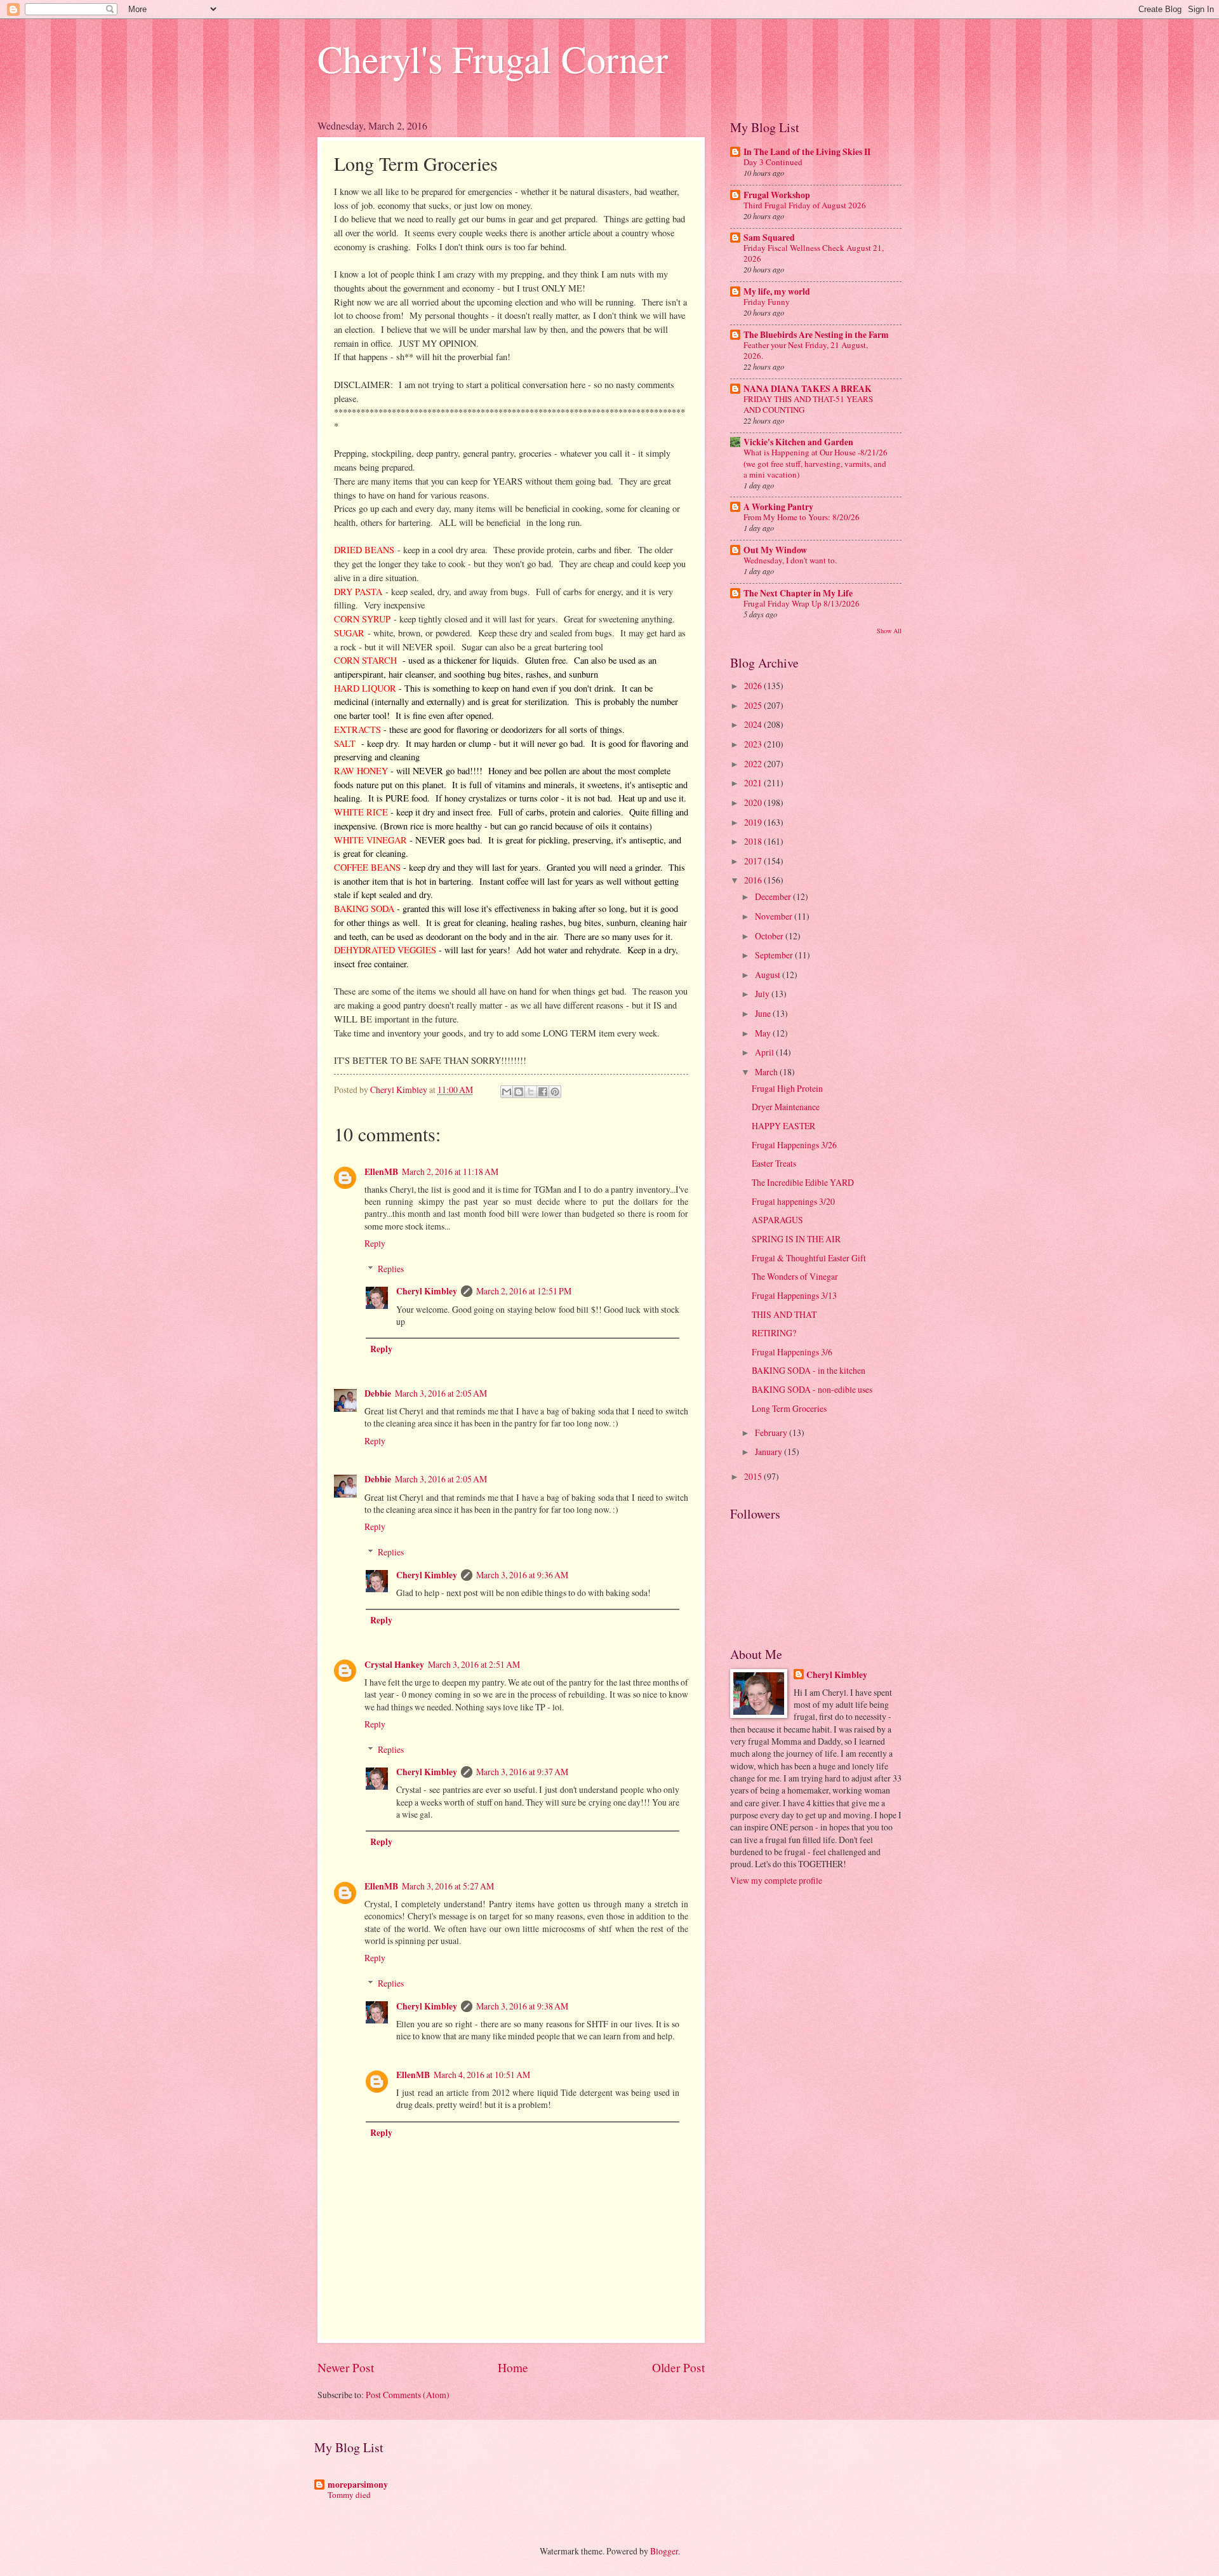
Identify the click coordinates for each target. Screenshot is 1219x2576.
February (772, 1432)
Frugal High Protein (787, 1088)
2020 (754, 802)
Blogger (664, 2551)
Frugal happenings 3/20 (793, 1201)
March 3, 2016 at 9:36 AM (522, 1575)
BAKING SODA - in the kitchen (809, 1370)
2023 (754, 744)
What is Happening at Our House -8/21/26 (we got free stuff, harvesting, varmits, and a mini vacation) (816, 463)
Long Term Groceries (789, 1408)
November (775, 916)
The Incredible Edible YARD (803, 1182)
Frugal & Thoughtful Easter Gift (809, 1258)
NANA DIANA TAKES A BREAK (808, 389)
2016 (754, 880)
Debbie (378, 1393)
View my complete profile (776, 1880)
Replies (391, 1269)
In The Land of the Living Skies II (807, 152)
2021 (754, 783)
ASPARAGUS (777, 1220)
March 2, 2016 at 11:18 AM (450, 1171)
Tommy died (349, 2495)
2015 (754, 1476)
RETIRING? (774, 1333)
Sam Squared (769, 238)
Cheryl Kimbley (427, 1291)
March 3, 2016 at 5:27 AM (448, 1886)
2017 (754, 861)
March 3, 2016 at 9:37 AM (522, 1772)
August (769, 975)
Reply (375, 1243)
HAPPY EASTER (783, 1126)
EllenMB (381, 1172)
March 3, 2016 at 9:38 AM (522, 2006)
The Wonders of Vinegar (795, 1276)
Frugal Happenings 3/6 (792, 1352)
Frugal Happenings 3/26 (794, 1145)
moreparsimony (358, 2485)
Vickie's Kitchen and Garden (798, 442)
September (775, 955)
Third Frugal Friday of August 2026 (805, 205)
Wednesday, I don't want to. (790, 560)
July (763, 994)
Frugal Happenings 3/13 (794, 1295)
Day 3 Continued (773, 162)
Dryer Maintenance (786, 1107)
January (769, 1452)
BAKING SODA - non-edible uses (812, 1389)
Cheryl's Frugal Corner (493, 58)
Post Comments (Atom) (408, 2395)
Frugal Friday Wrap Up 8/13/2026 (802, 603)
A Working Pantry (778, 507)
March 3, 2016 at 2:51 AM (474, 1664)
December (774, 896)
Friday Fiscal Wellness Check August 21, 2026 (814, 253)
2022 (754, 764)
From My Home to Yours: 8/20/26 (802, 517)
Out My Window (775, 550)
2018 (754, 841)
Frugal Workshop (777, 195)
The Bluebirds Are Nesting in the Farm (816, 335)
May (764, 1033)
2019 (754, 822)
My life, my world (777, 292)
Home (513, 2367)
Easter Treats (774, 1163)
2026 (754, 686)
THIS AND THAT (784, 1314)
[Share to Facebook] (543, 1092)
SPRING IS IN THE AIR (796, 1239)
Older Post (678, 2367)
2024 (754, 724)
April (765, 1052)
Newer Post (346, 2367)
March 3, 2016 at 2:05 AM (441, 1393)
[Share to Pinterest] (555, 1092)
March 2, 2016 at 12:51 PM (524, 1291)
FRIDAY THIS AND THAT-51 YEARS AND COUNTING (808, 404)
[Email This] (507, 1092)
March (767, 1072)
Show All (889, 631)
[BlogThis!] (519, 1092)
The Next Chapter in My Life (798, 593)
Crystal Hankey (394, 1665)
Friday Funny (767, 302)
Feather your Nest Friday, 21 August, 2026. (806, 350)
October (770, 936)
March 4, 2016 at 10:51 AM (482, 2075)
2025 (754, 705)
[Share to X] (531, 1092)
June (764, 1013)
